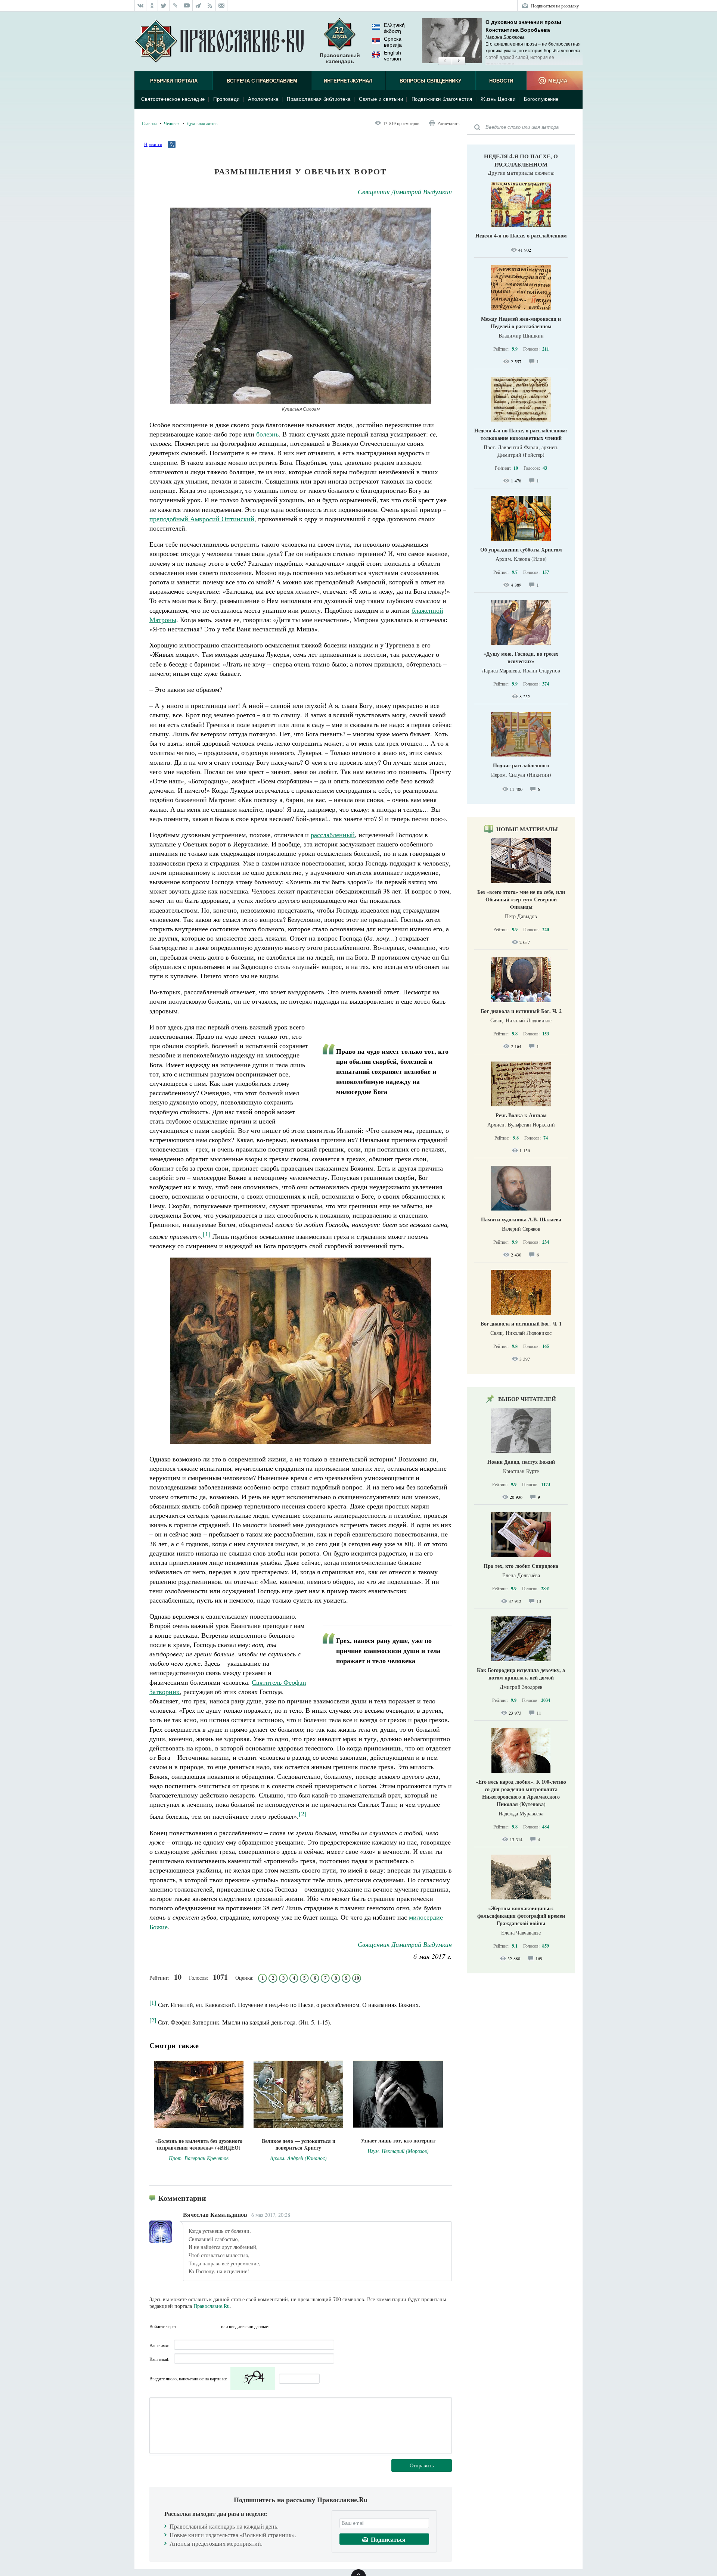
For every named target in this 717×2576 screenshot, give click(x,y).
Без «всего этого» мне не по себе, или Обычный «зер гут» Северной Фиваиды (521, 899)
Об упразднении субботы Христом (521, 549)
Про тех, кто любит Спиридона (521, 1566)
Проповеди (226, 99)
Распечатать (448, 123)
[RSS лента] (210, 6)
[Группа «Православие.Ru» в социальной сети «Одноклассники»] (152, 6)
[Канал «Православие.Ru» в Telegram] (198, 6)
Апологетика (263, 99)
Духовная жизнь (202, 123)
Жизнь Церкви (498, 99)
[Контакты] (222, 6)
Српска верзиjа (393, 42)
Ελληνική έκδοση (394, 28)
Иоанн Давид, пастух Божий (521, 1462)
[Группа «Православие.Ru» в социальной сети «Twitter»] (164, 6)
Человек (172, 123)
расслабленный (333, 835)
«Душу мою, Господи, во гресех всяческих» (521, 657)
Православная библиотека (319, 99)
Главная (149, 123)
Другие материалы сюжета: (521, 173)
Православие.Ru (212, 2306)
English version (392, 56)
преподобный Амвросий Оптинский (202, 519)
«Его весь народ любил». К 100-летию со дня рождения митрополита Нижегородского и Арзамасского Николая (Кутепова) (521, 1793)
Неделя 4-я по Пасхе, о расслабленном (521, 160)
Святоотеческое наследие (173, 99)
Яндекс (199, 2326)
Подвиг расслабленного (521, 765)
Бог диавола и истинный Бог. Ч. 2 (521, 1011)
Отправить (422, 2465)
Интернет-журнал (348, 81)
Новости (501, 81)
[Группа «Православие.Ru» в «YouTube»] (187, 6)
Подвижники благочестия (442, 99)
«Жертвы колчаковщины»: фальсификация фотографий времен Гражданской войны (521, 1916)
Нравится (153, 144)
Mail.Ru (213, 2326)
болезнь (267, 434)
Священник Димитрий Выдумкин (405, 192)
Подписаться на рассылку (555, 6)
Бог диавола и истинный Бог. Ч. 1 (521, 1323)
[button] (445, 61)
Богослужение (541, 99)
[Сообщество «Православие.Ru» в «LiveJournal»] (175, 6)
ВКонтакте (184, 2326)
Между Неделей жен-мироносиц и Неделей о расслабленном (521, 322)
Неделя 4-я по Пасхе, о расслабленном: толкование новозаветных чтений (521, 434)
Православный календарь (340, 58)
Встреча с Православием (262, 81)
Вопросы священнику (430, 81)
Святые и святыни (381, 99)
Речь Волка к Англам (521, 1115)
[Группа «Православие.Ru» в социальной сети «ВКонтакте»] (140, 6)
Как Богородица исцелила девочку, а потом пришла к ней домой (521, 1674)
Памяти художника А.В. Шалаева (521, 1219)
